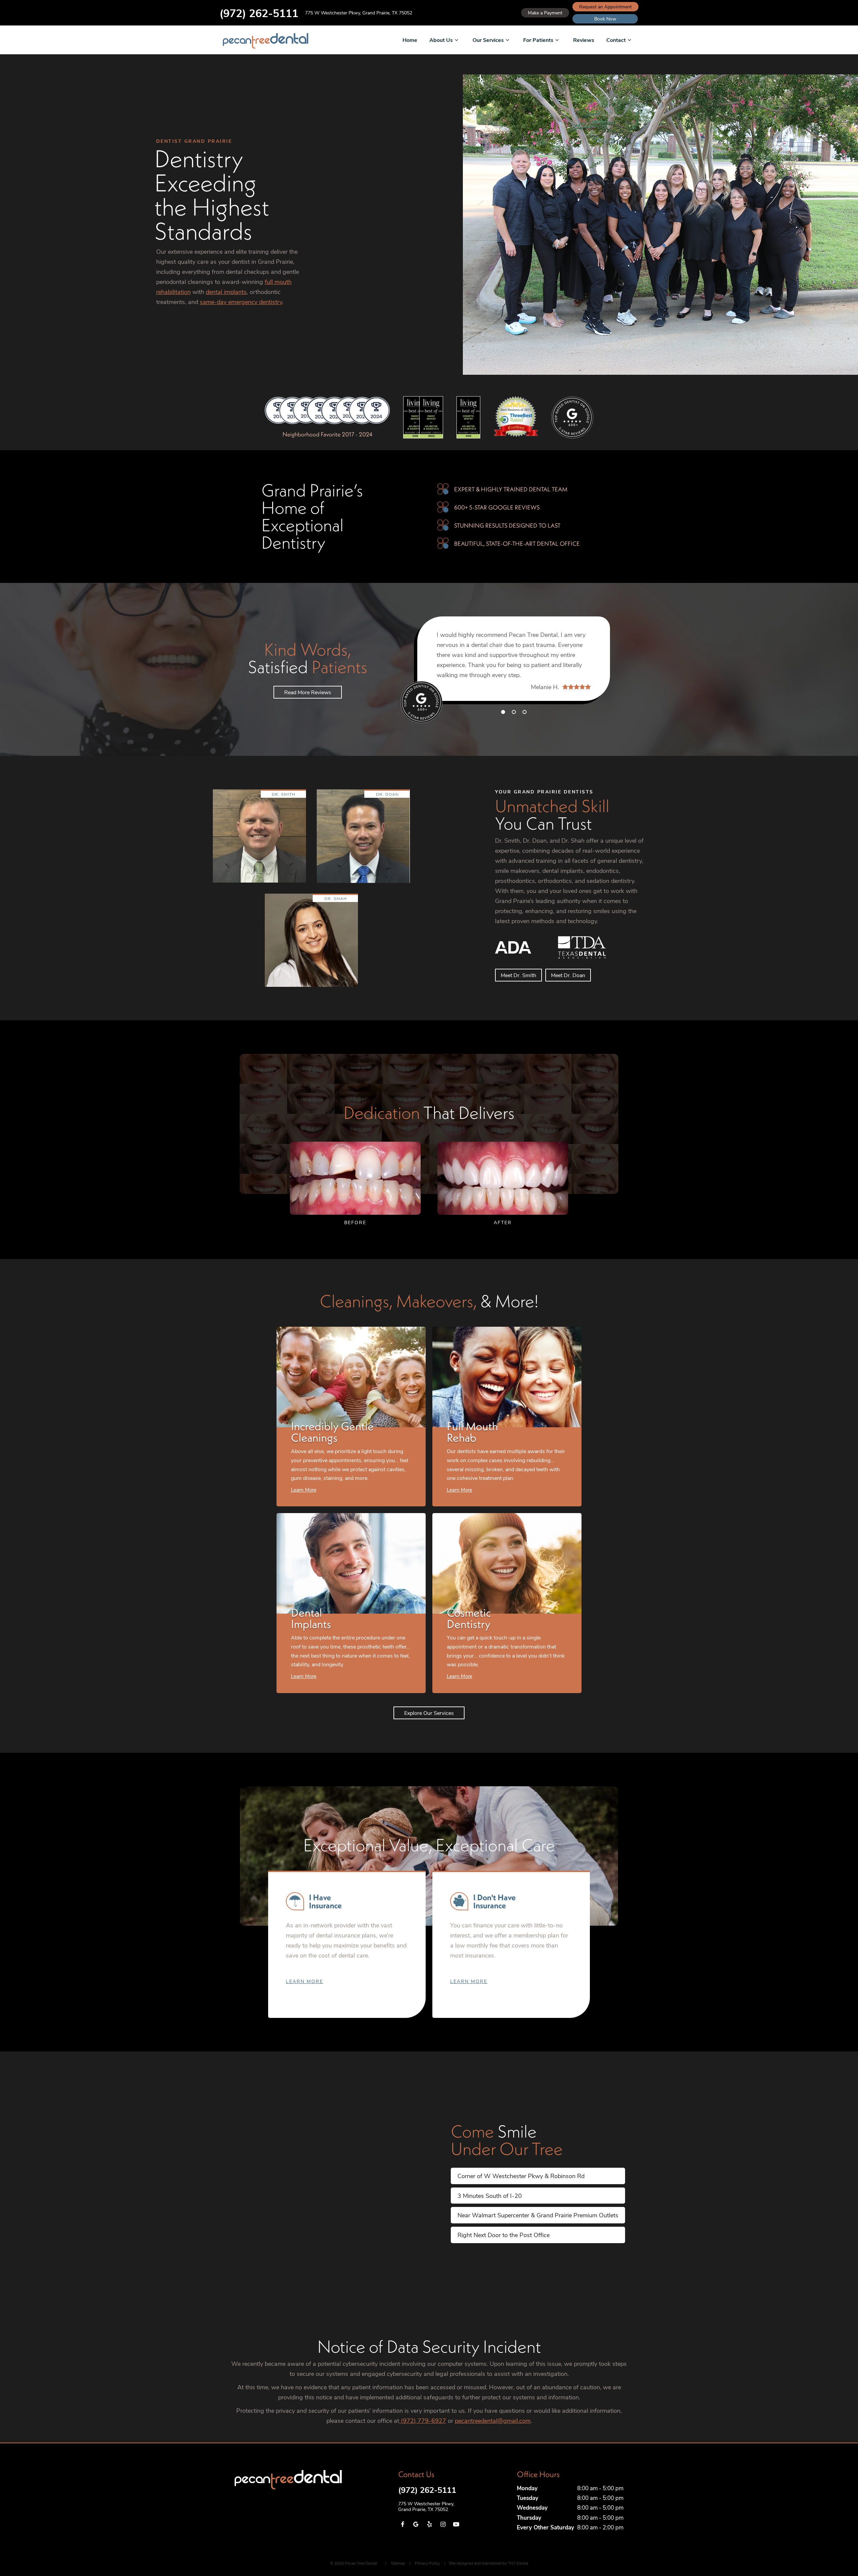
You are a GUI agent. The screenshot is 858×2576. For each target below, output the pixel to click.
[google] (416, 2524)
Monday (527, 2488)
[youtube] (456, 2524)
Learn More (304, 1981)
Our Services (488, 40)
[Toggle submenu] (456, 40)
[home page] (266, 41)
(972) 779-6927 (423, 2420)
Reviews (584, 40)
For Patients (538, 40)
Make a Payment (545, 13)
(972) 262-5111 (259, 13)
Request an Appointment (605, 7)
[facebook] (402, 2524)
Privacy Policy (427, 2563)
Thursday (529, 2518)
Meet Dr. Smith (518, 975)
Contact (616, 40)
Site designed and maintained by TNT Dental (488, 2563)
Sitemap (398, 2563)
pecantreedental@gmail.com (493, 2420)
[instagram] (443, 2524)
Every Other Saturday (545, 2527)
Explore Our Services (429, 1713)
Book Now (605, 19)
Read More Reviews (308, 692)
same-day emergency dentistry (241, 302)
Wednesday (532, 2507)
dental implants (226, 292)
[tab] (503, 712)
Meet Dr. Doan (568, 975)
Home (410, 40)
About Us (441, 40)
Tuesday (528, 2498)
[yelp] (429, 2524)
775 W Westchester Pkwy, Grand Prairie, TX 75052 (359, 13)
